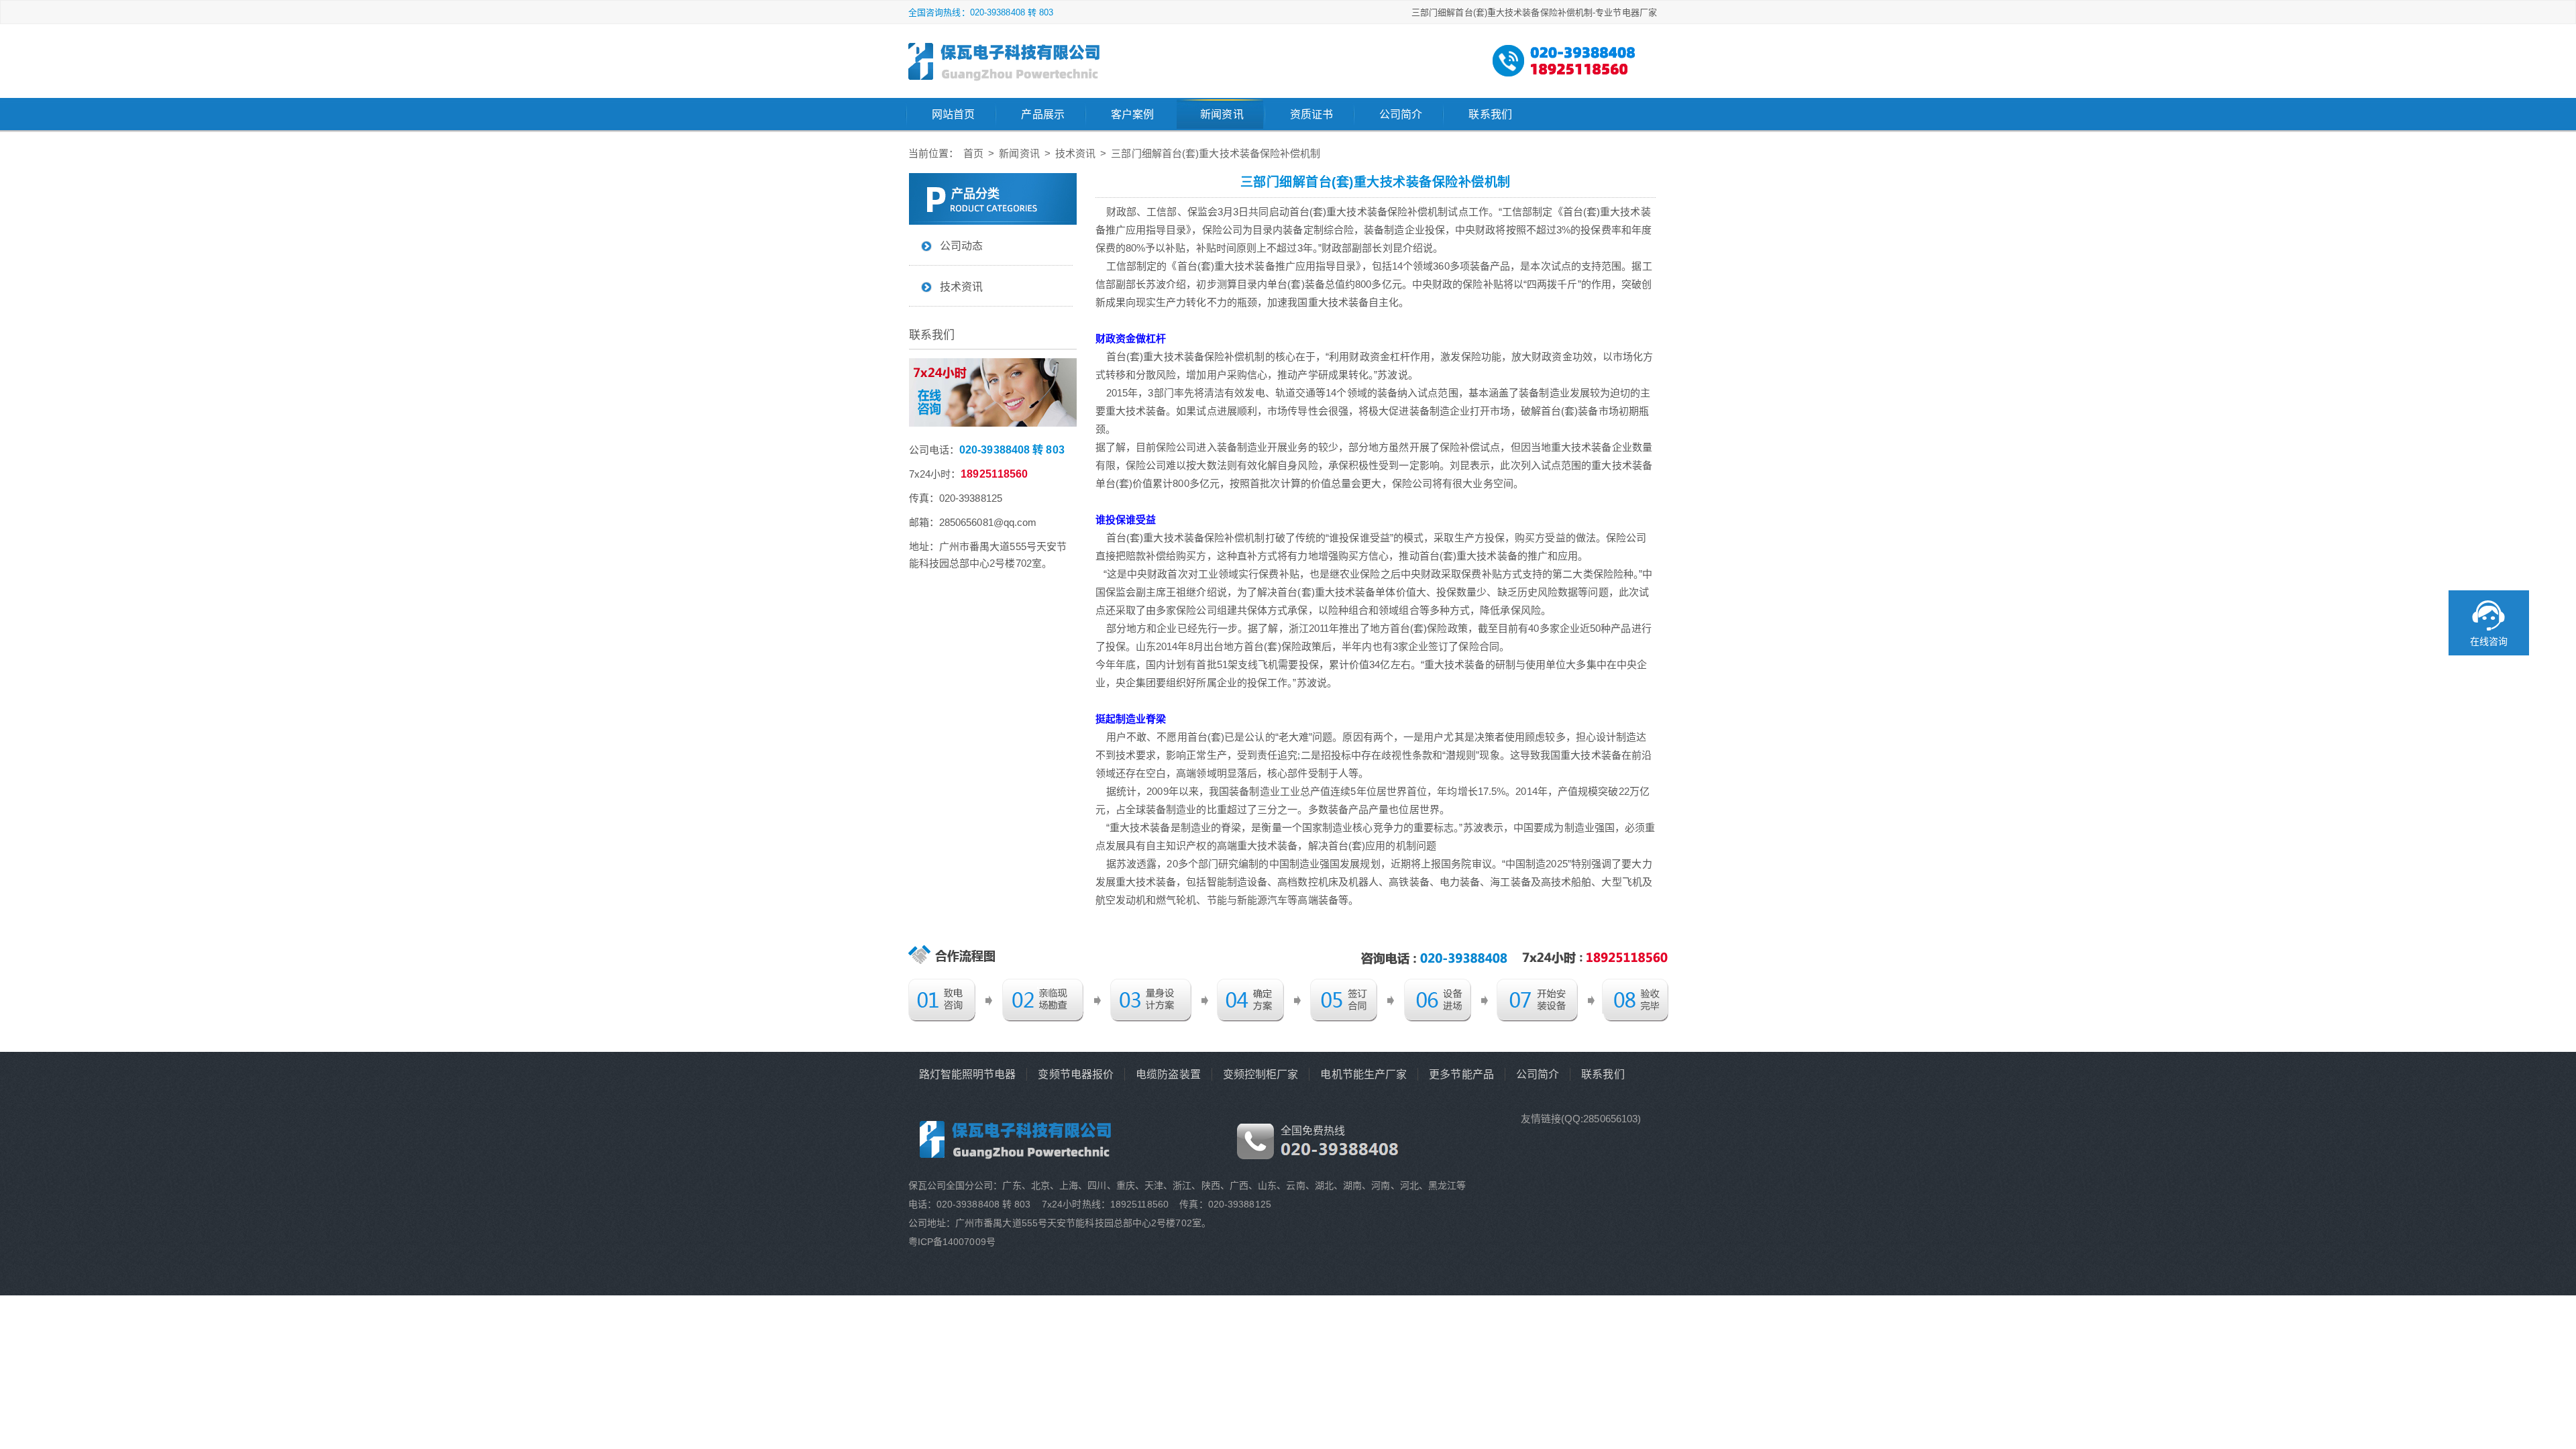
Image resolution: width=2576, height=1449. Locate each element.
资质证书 (1311, 114)
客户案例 (1132, 114)
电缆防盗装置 (1168, 1074)
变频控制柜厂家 (1261, 1074)
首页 (973, 153)
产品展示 (1042, 114)
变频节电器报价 (1076, 1074)
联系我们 (1490, 114)
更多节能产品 (1461, 1074)
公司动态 (961, 246)
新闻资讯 (1222, 114)
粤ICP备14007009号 (952, 1242)
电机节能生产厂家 (1363, 1074)
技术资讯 (1075, 153)
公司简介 (1401, 114)
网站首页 (953, 114)
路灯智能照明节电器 (968, 1074)
